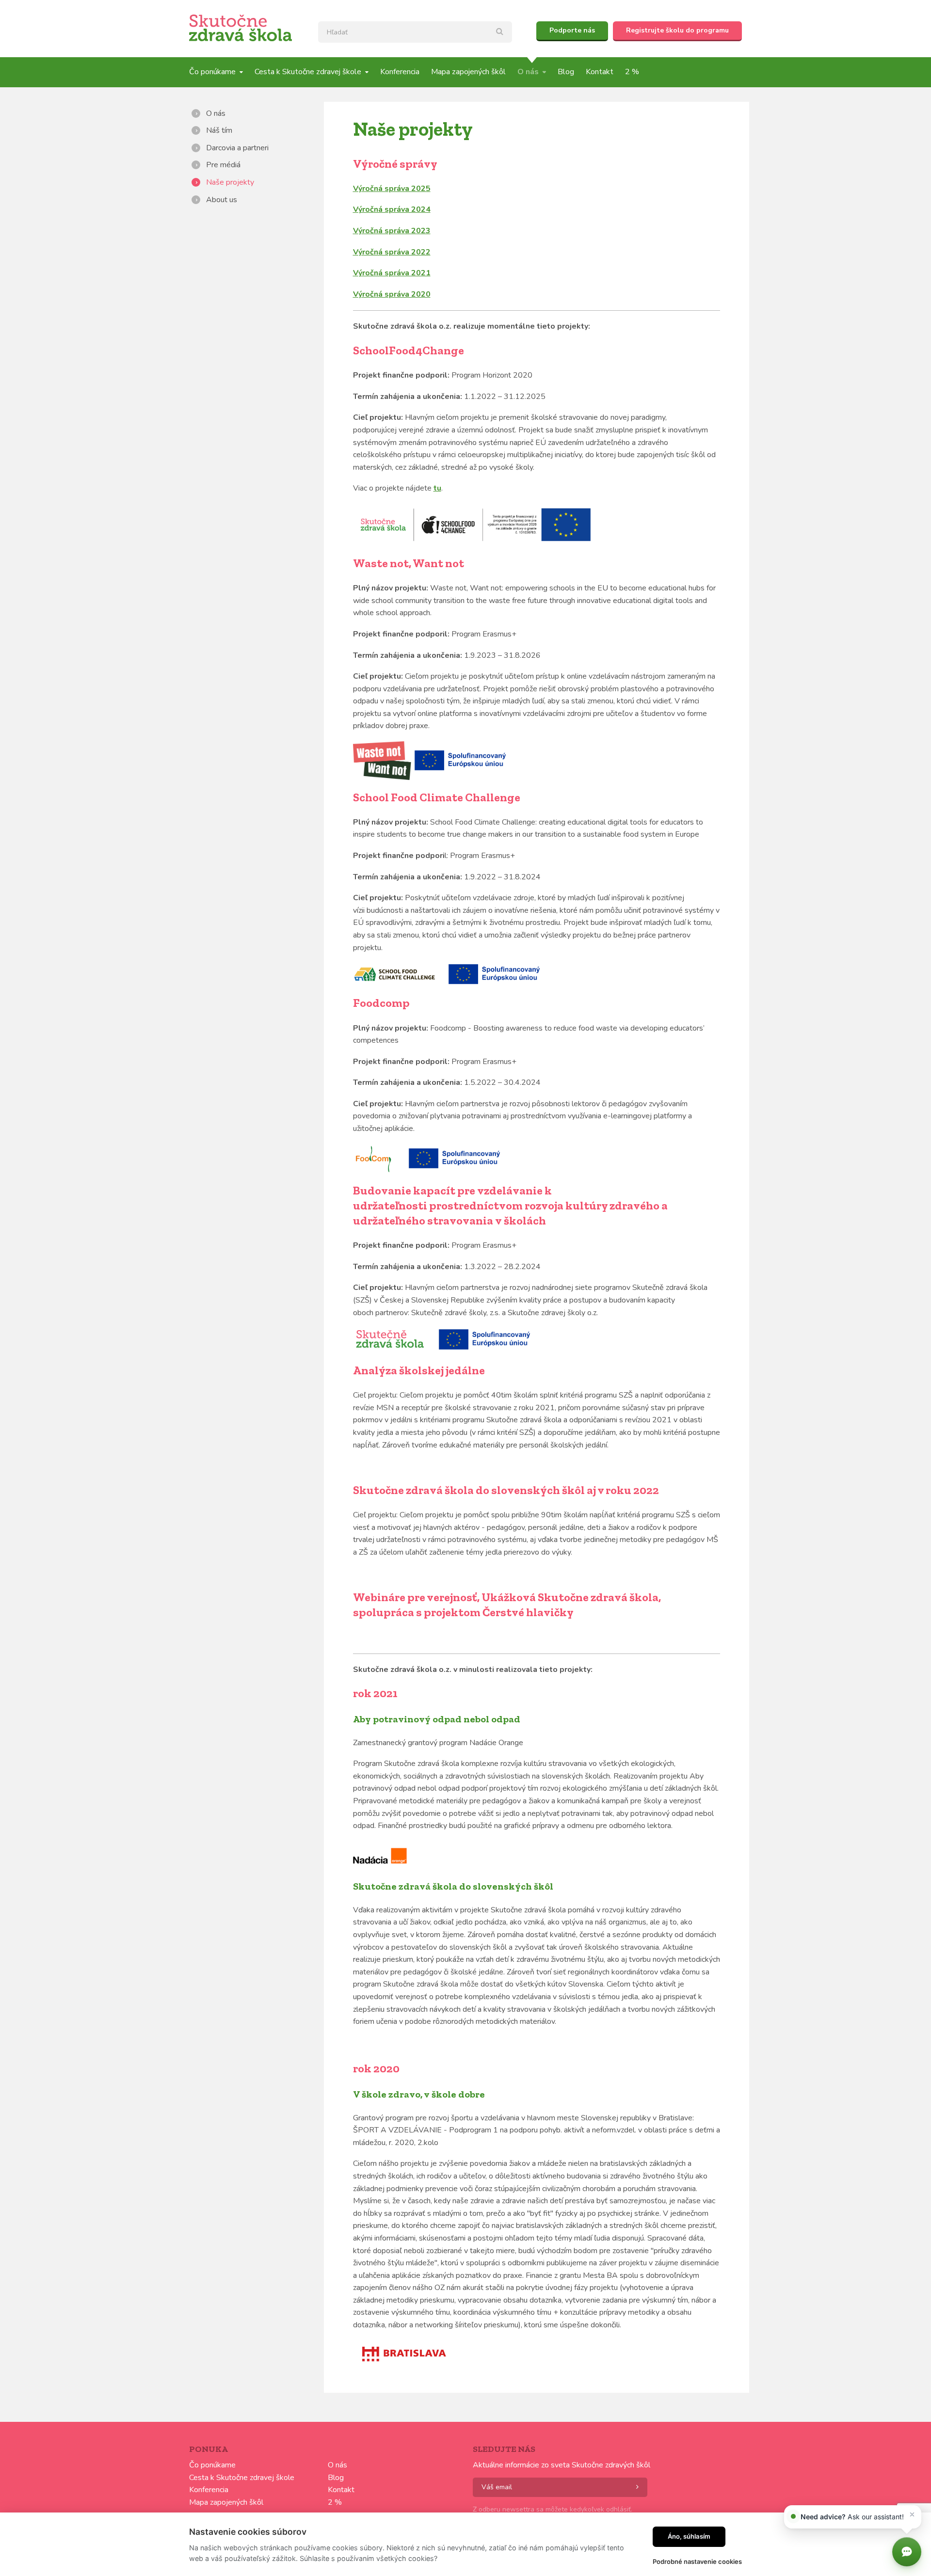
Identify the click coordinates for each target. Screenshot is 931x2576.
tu (437, 488)
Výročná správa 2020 (392, 294)
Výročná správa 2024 (392, 209)
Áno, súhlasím (689, 2536)
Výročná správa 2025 (392, 189)
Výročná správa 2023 (392, 231)
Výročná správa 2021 (392, 273)
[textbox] (415, 32)
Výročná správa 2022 (392, 252)
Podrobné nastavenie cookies (697, 2561)
